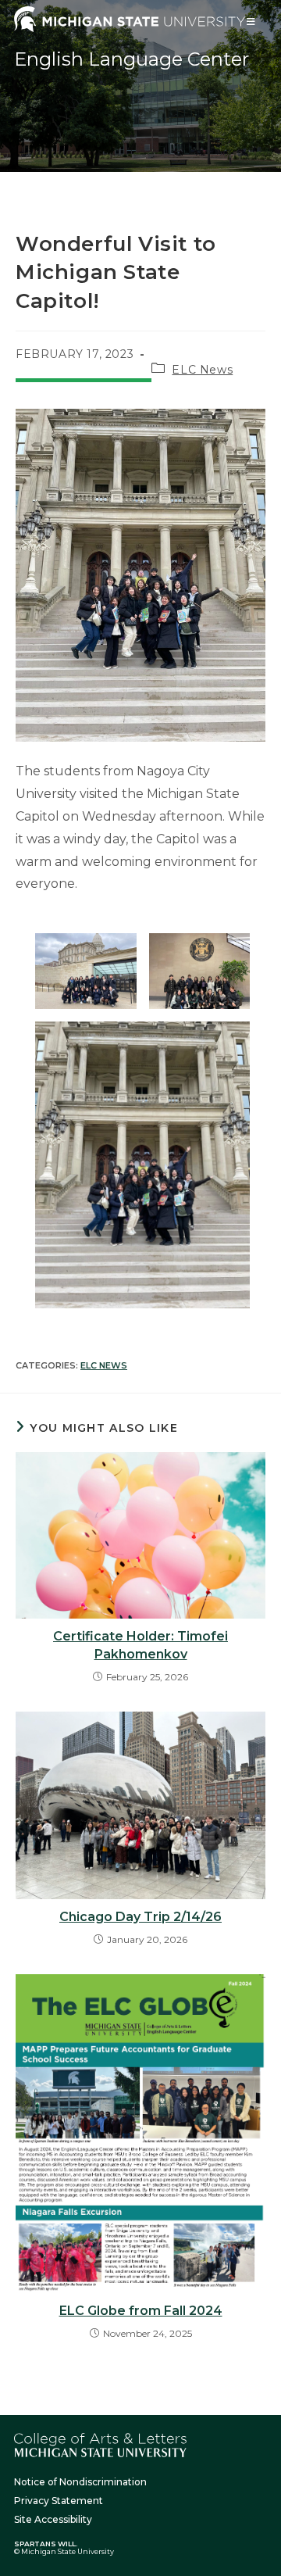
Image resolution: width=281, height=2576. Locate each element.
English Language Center (132, 59)
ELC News (202, 370)
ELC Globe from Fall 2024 (141, 2311)
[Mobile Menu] (251, 21)
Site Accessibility (53, 2519)
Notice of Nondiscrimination (80, 2482)
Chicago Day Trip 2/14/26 (140, 1917)
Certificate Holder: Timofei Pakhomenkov (140, 1645)
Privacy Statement (59, 2501)
